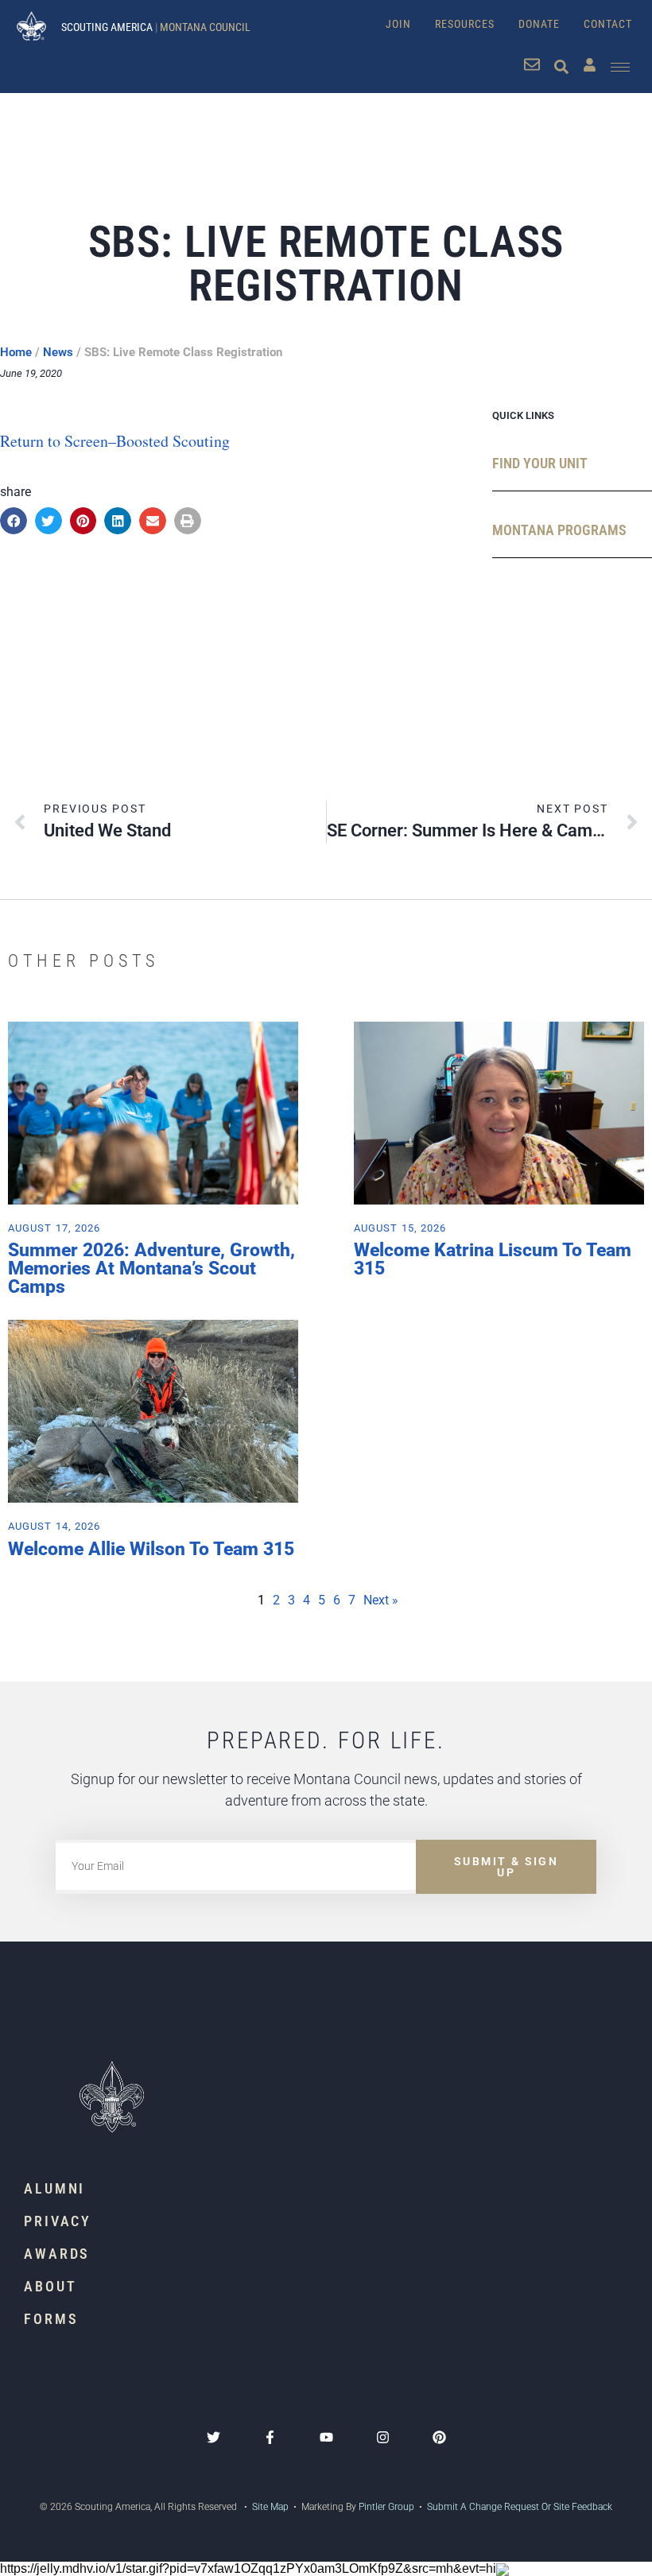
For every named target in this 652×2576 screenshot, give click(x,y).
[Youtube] (326, 2437)
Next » (381, 1600)
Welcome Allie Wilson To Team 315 (151, 1549)
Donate (539, 24)
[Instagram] (383, 2437)
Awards (57, 2254)
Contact (608, 24)
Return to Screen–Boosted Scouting (115, 441)
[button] (14, 521)
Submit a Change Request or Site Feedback (520, 2507)
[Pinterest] (439, 2437)
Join (398, 24)
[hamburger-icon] (620, 67)
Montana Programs (559, 530)
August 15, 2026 (400, 1228)
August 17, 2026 (54, 1228)
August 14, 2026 (54, 1526)
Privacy (58, 2221)
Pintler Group (386, 2507)
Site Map (269, 2507)
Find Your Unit (540, 463)
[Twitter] (213, 2437)
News (58, 352)
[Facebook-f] (270, 2437)
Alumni (54, 2188)
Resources (465, 24)
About (50, 2286)
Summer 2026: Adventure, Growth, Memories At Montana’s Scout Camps (151, 1269)
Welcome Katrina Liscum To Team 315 (493, 1259)
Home (16, 352)
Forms (51, 2319)
